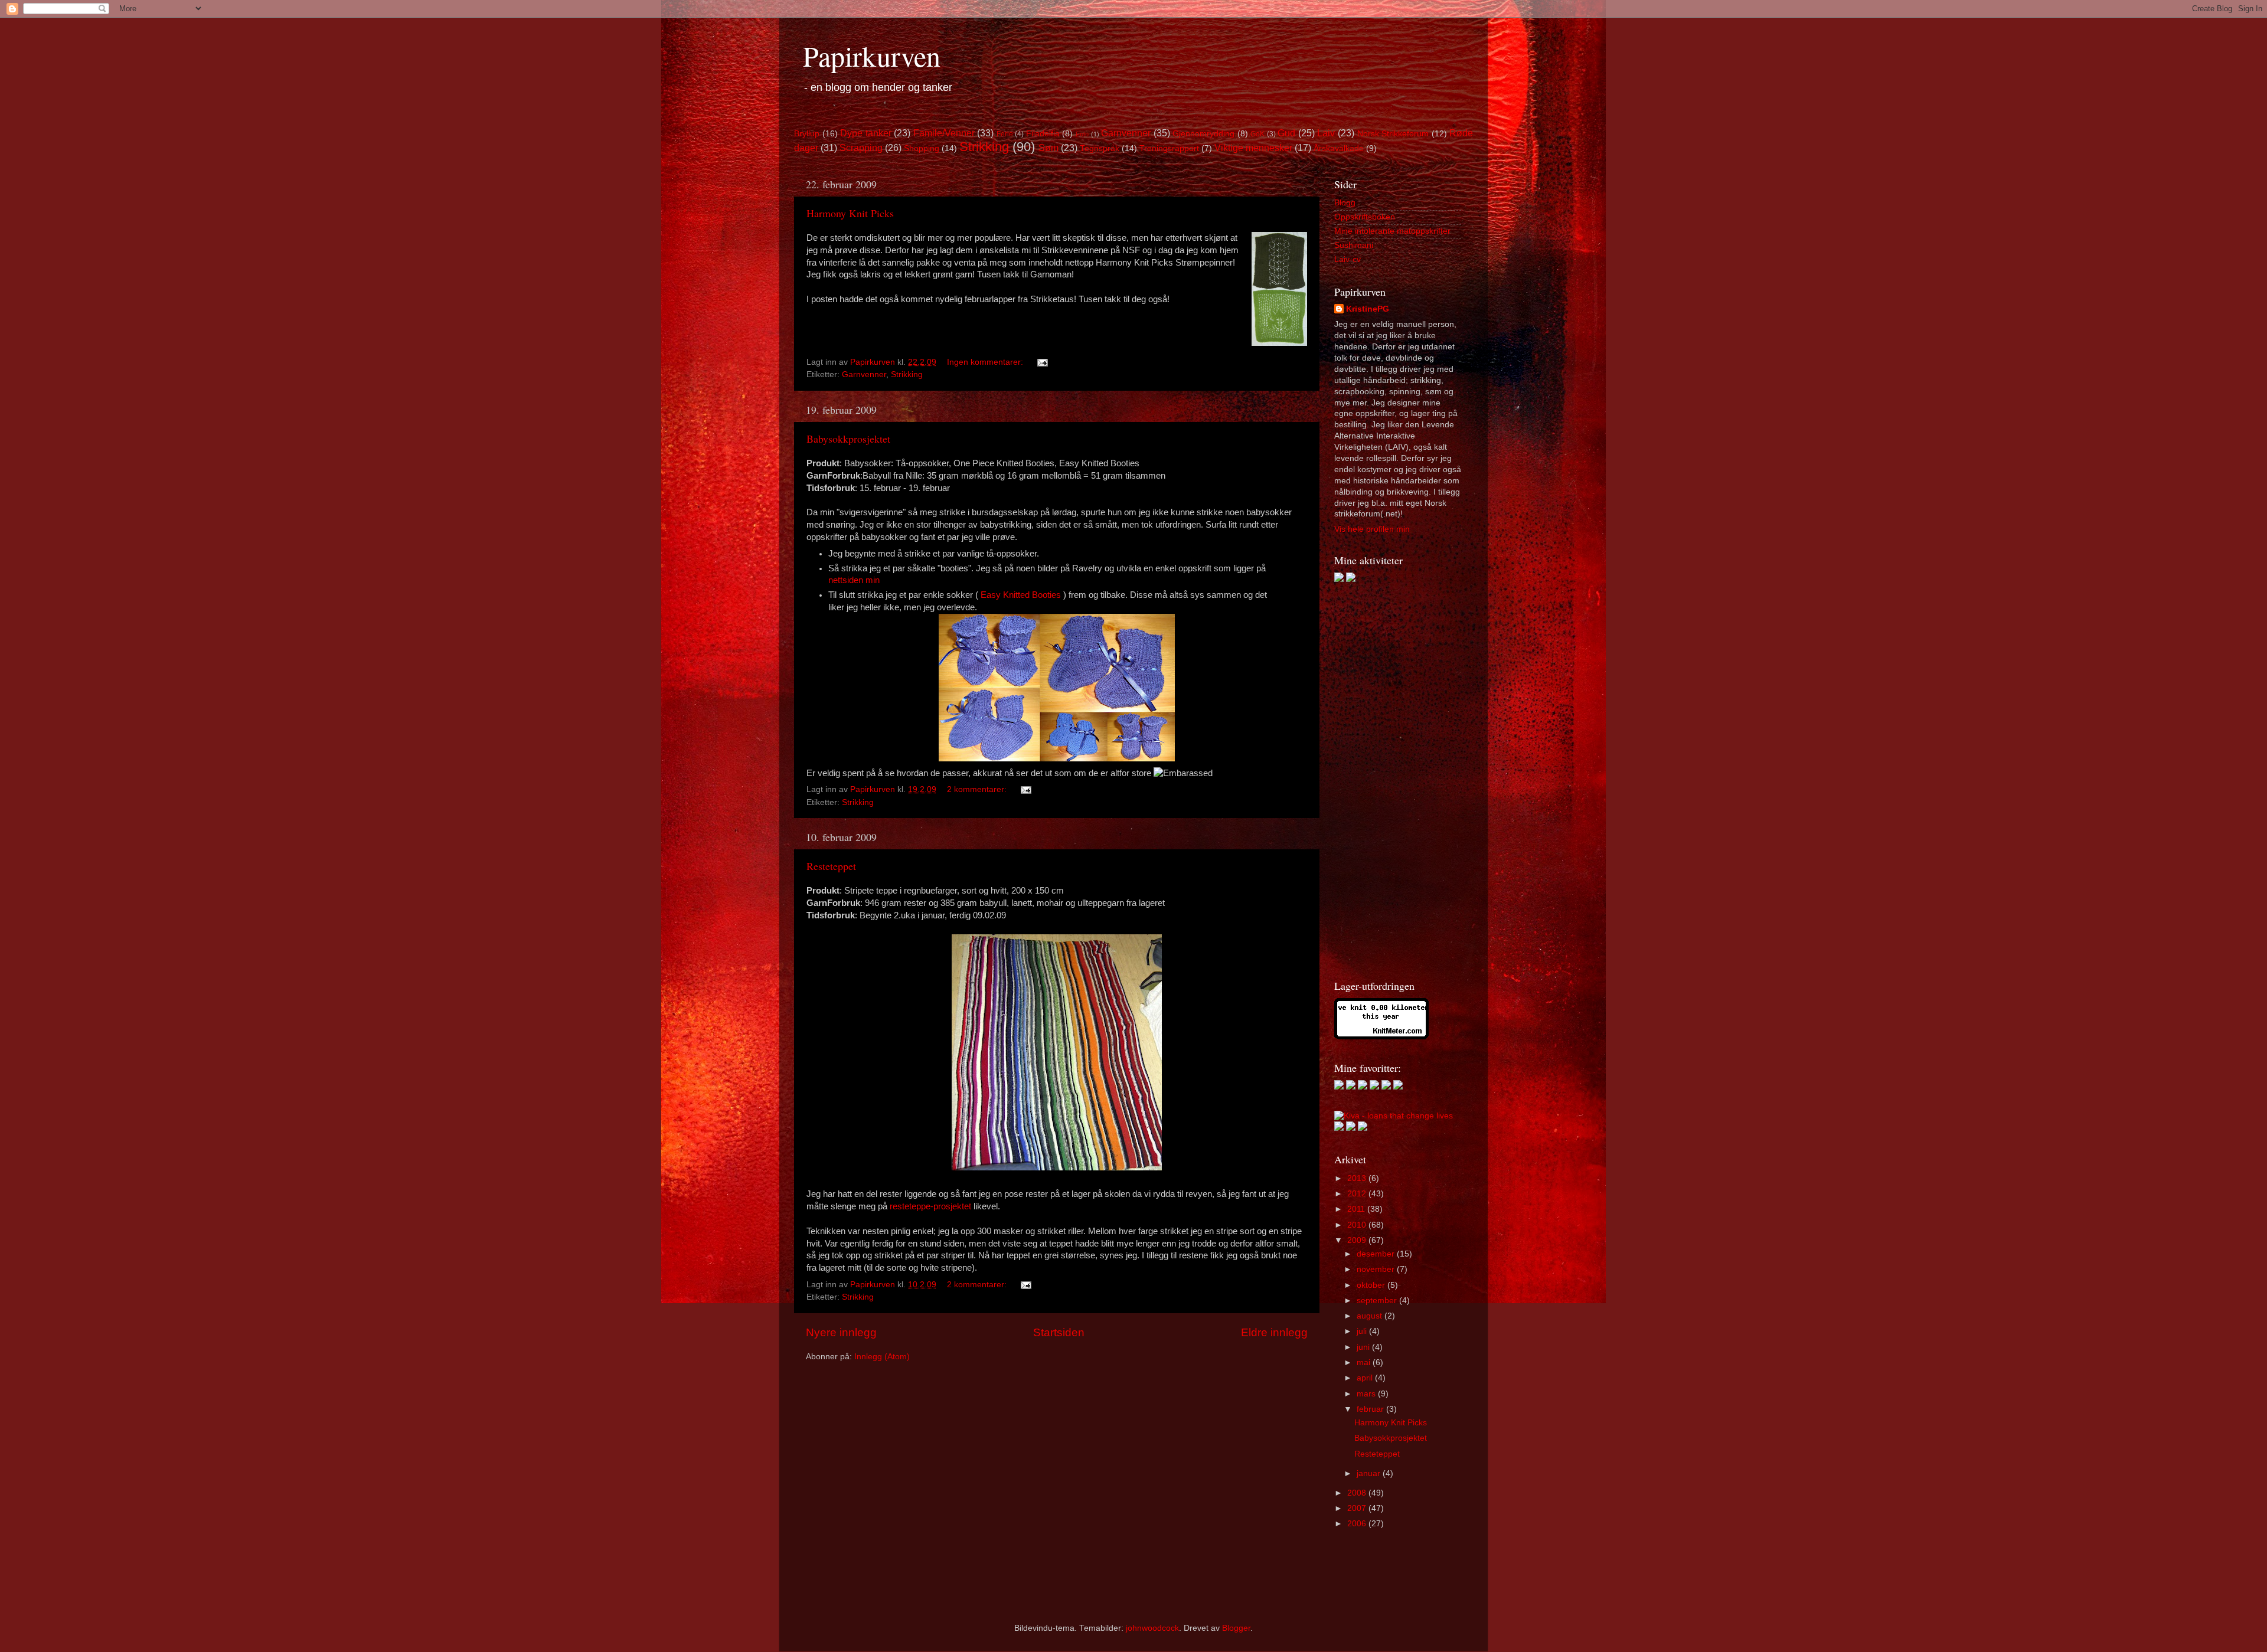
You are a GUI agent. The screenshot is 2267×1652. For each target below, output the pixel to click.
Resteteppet (831, 866)
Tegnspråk (1100, 148)
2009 (1358, 1240)
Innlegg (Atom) (882, 1357)
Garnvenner (1126, 133)
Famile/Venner (944, 133)
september (1378, 1301)
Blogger (1236, 1628)
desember (1377, 1254)
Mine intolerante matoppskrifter (1392, 231)
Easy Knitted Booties (1021, 595)
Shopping (922, 148)
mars (1367, 1394)
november (1377, 1269)
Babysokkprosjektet (848, 439)
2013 (1358, 1178)
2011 (1357, 1209)
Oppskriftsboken (1365, 217)
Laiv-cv (1348, 259)
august (1371, 1316)
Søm (1048, 148)
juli (1363, 1331)
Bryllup (807, 134)
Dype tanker (866, 133)
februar (1371, 1409)
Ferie (1005, 134)
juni (1364, 1347)
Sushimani (1354, 245)
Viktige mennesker (1253, 148)
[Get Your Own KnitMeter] (1381, 1037)
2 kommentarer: (978, 789)
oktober (1372, 1285)
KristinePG (1368, 309)
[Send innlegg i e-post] (1042, 362)
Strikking (984, 147)
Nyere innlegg (841, 1332)
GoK (1257, 134)
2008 (1358, 1493)
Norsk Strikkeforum (1393, 134)
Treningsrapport (1169, 148)
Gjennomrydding (1203, 134)
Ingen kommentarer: (986, 362)
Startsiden (1059, 1332)
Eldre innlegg (1274, 1332)
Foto (1082, 134)
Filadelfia (1043, 134)
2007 (1358, 1508)
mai (1365, 1363)
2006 (1358, 1524)
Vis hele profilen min (1372, 529)
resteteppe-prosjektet (932, 1206)
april (1366, 1378)
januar (1370, 1473)
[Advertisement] (1381, 780)
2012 (1358, 1194)
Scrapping (861, 148)
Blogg (1345, 203)
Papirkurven (872, 55)
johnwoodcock (1152, 1628)
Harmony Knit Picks (850, 213)
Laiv (1326, 133)
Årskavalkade (1339, 148)
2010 (1358, 1225)
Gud (1286, 133)
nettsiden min (854, 580)
